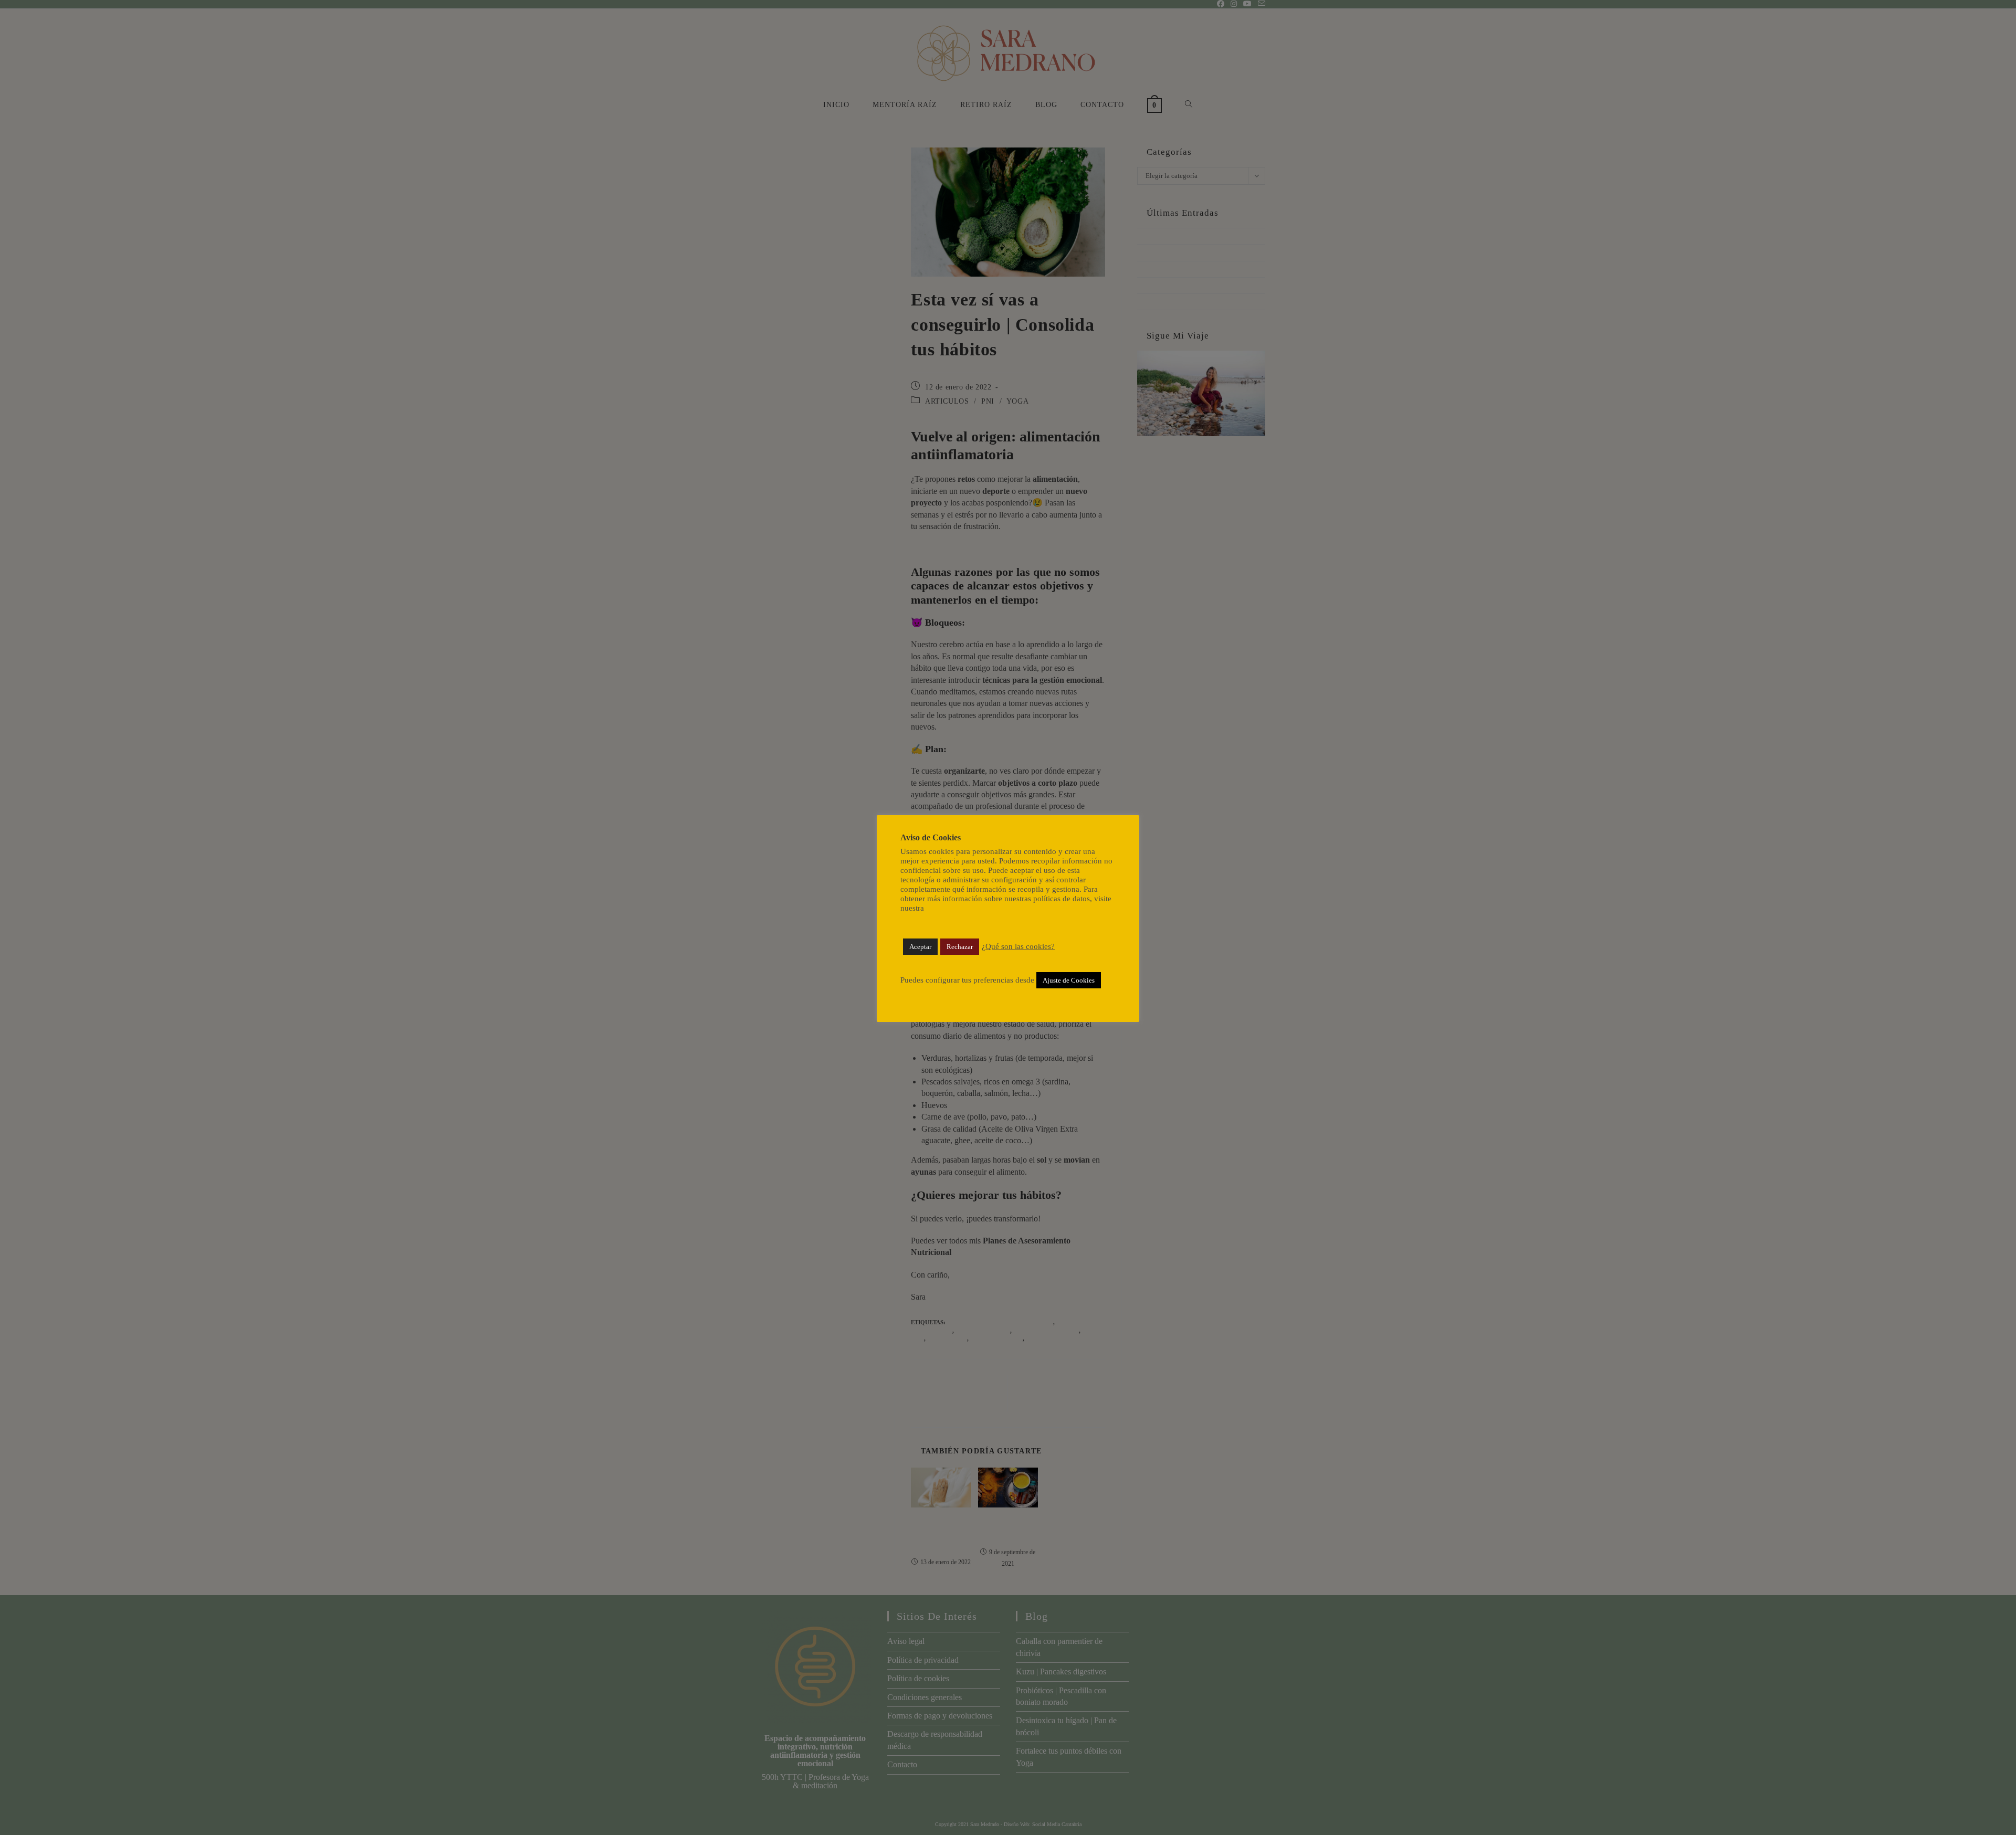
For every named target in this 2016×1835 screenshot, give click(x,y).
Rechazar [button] (960, 947)
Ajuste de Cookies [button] (1069, 980)
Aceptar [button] (920, 947)
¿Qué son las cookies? (1018, 946)
